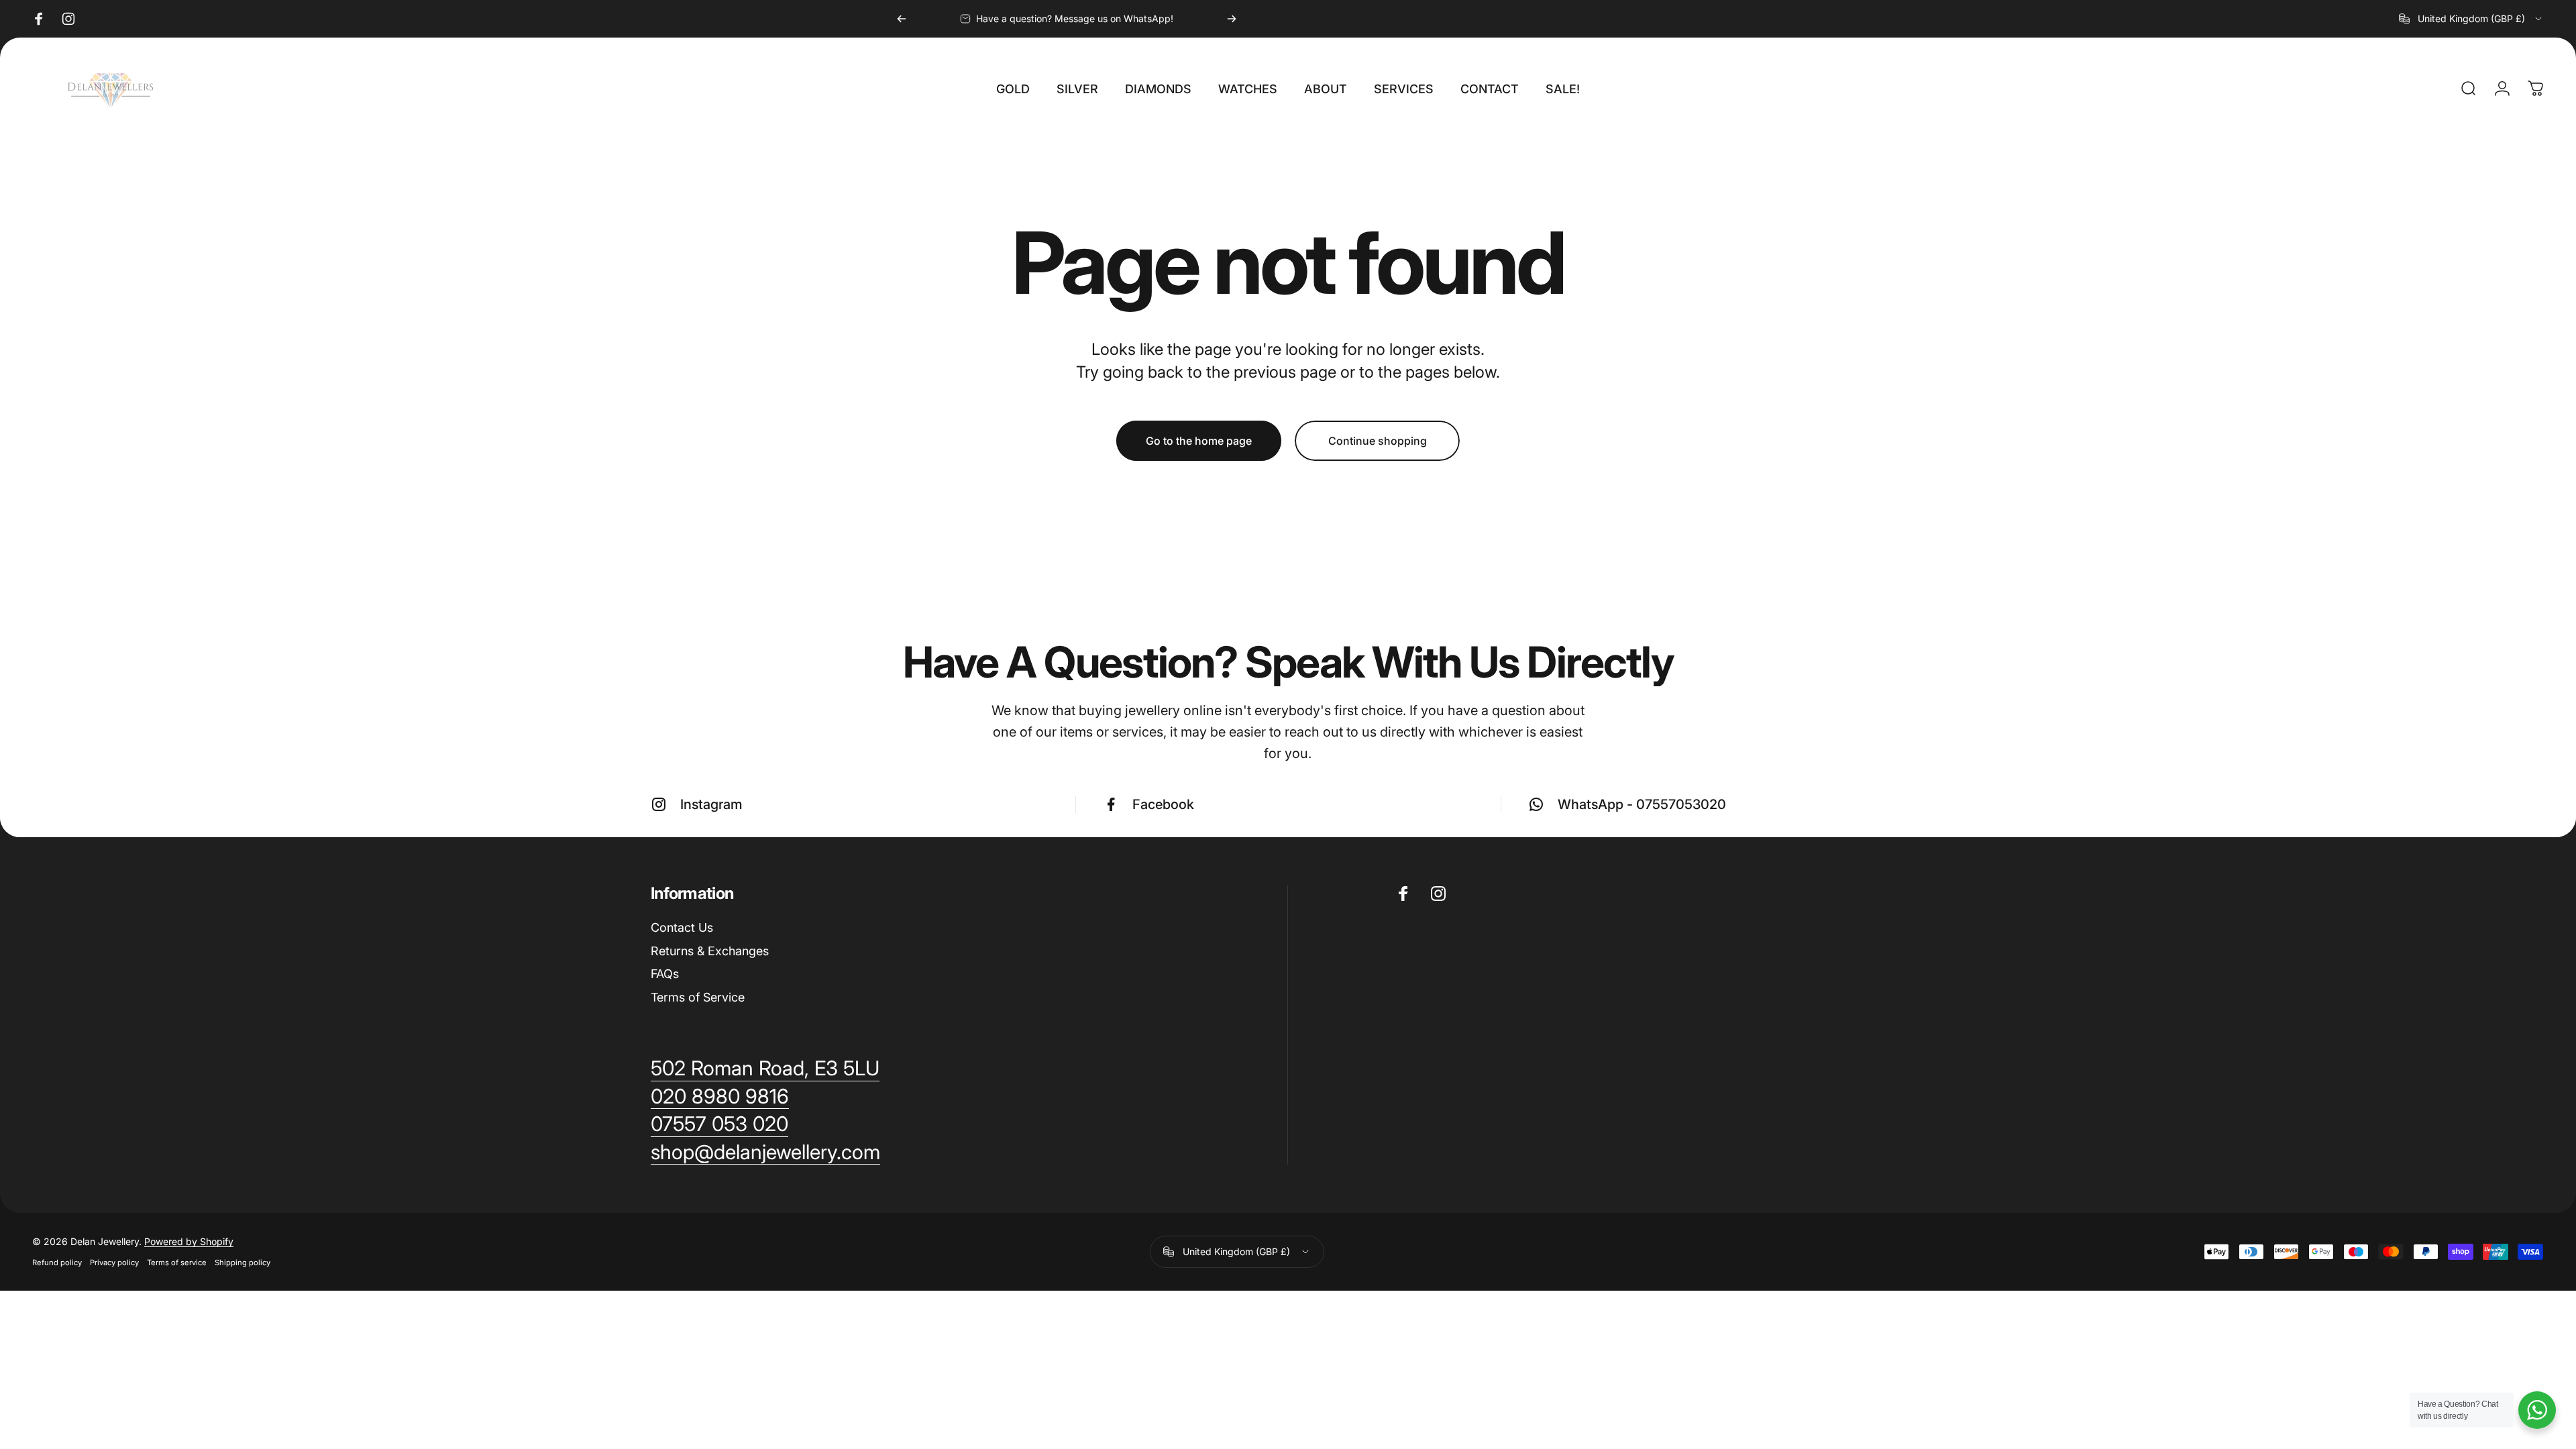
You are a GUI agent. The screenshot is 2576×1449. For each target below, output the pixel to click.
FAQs (665, 974)
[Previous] (902, 19)
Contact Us (682, 927)
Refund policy (57, 1263)
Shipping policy (243, 1263)
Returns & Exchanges (710, 951)
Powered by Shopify (189, 1241)
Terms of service (177, 1263)
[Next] (1232, 19)
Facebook (1163, 804)
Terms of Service (698, 997)
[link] (765, 1152)
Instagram (711, 804)
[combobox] (2471, 19)
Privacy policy (114, 1263)
